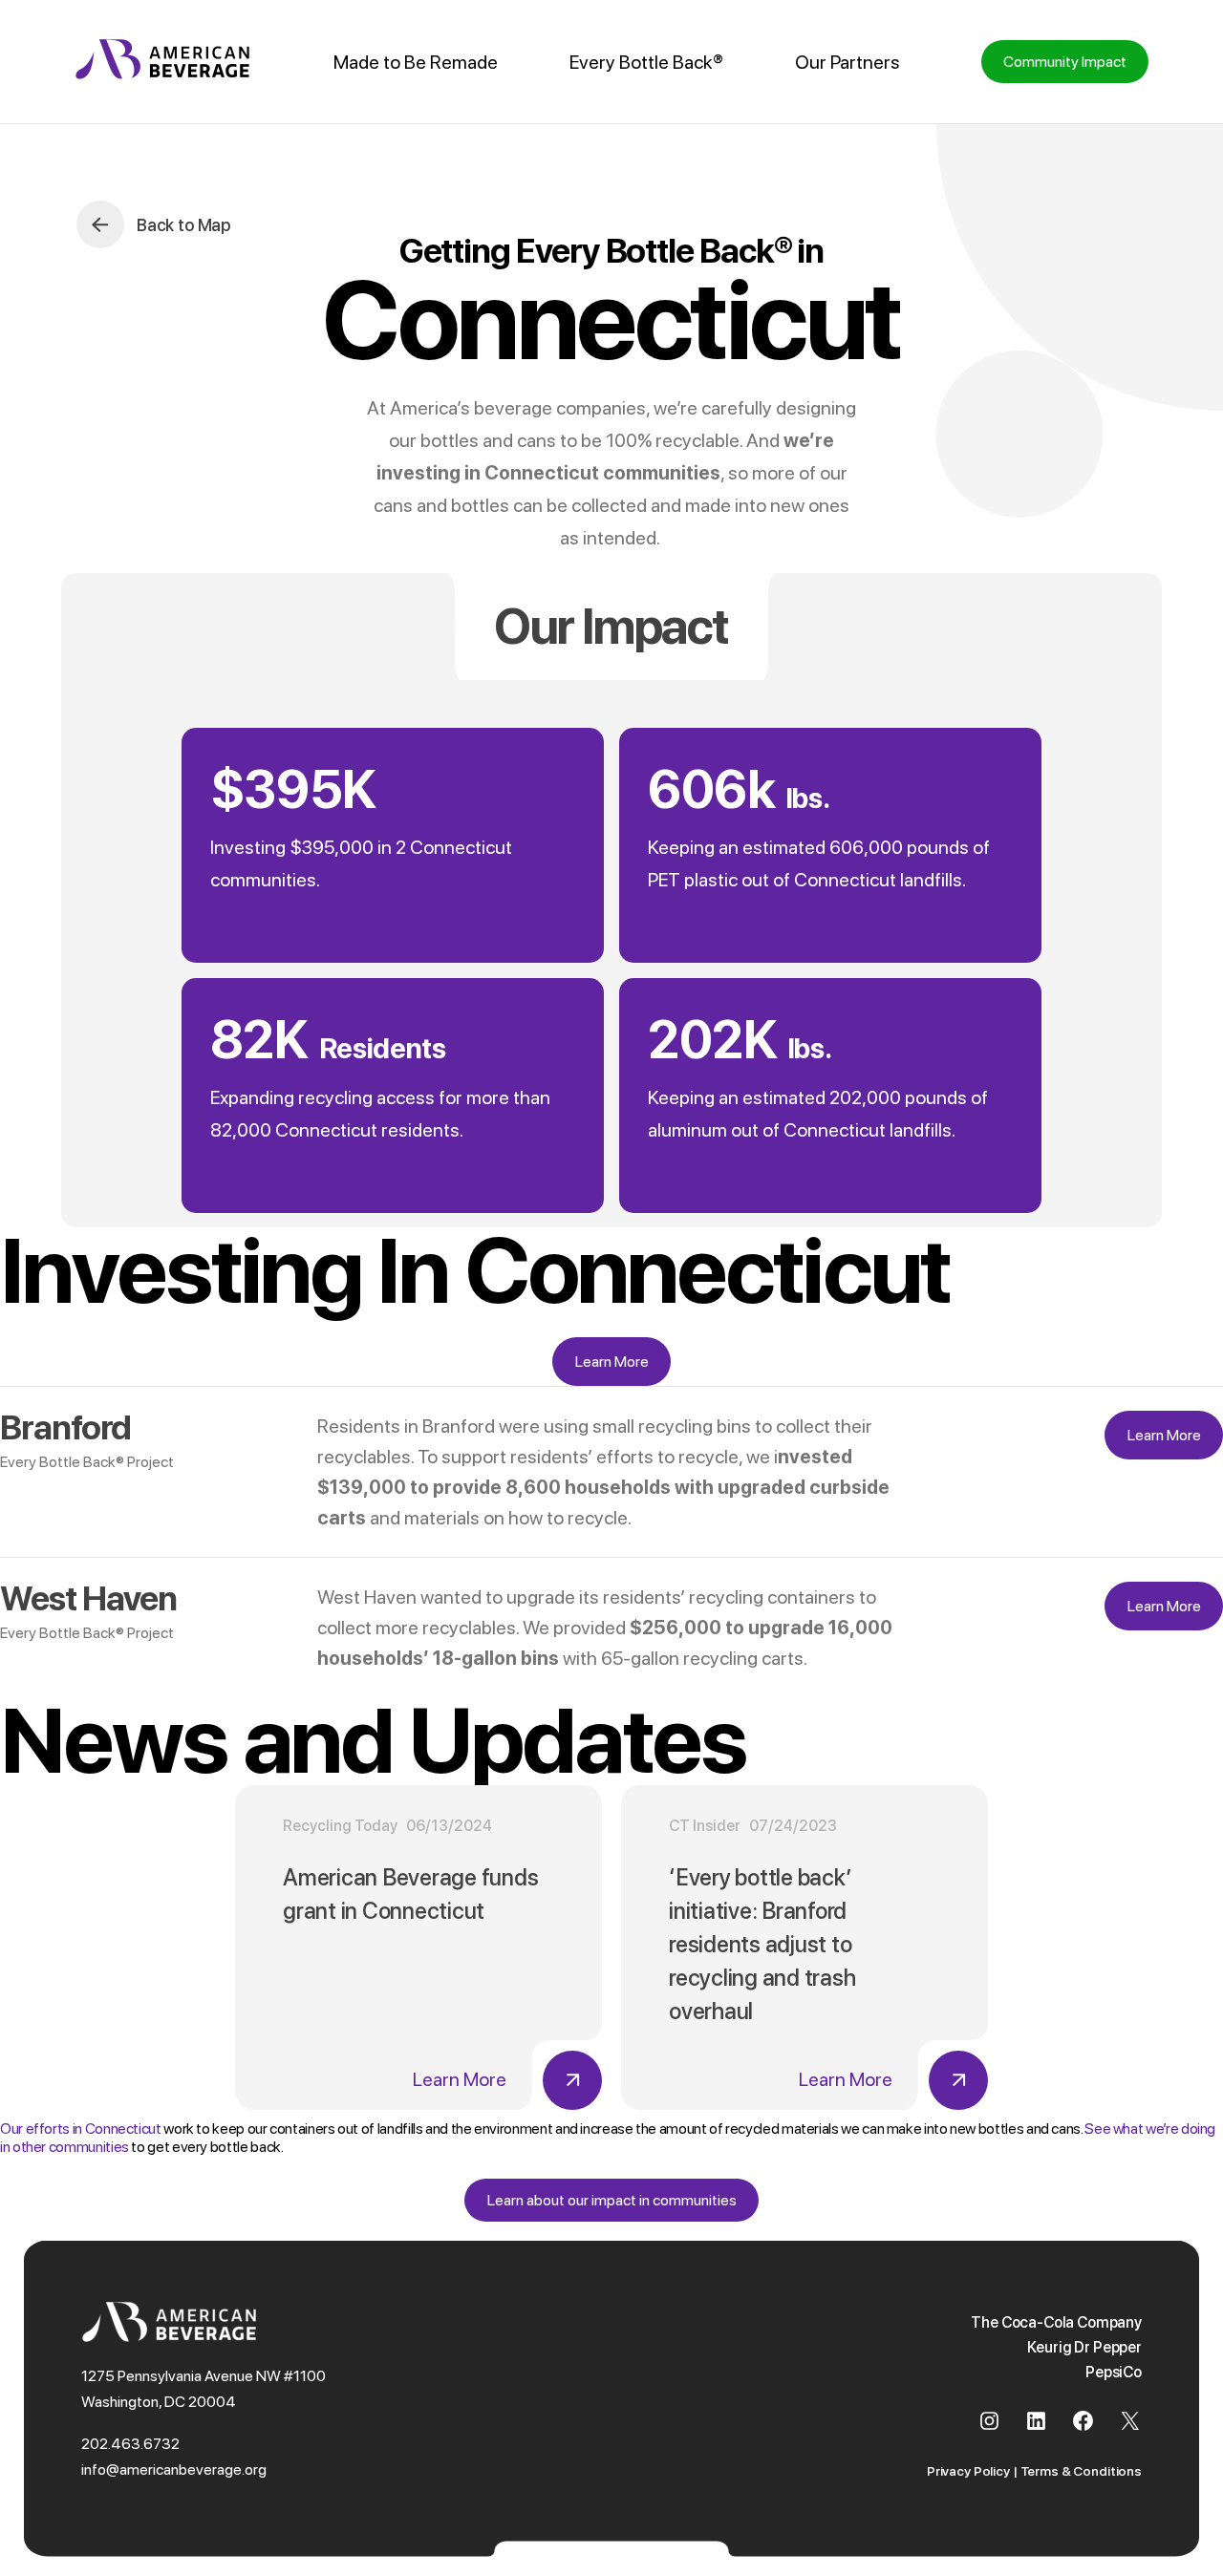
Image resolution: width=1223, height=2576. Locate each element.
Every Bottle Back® (646, 62)
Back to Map (183, 225)
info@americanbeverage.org (174, 2470)
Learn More (612, 1362)
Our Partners (848, 62)
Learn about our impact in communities (612, 2200)
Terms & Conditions (1081, 2471)
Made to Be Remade (416, 62)
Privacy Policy (968, 2471)
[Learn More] (572, 2080)
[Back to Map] (100, 224)
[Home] (163, 75)
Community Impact (1065, 62)
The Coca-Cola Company (1056, 2323)
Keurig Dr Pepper (1084, 2348)
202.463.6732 (130, 2444)
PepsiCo (1114, 2373)
